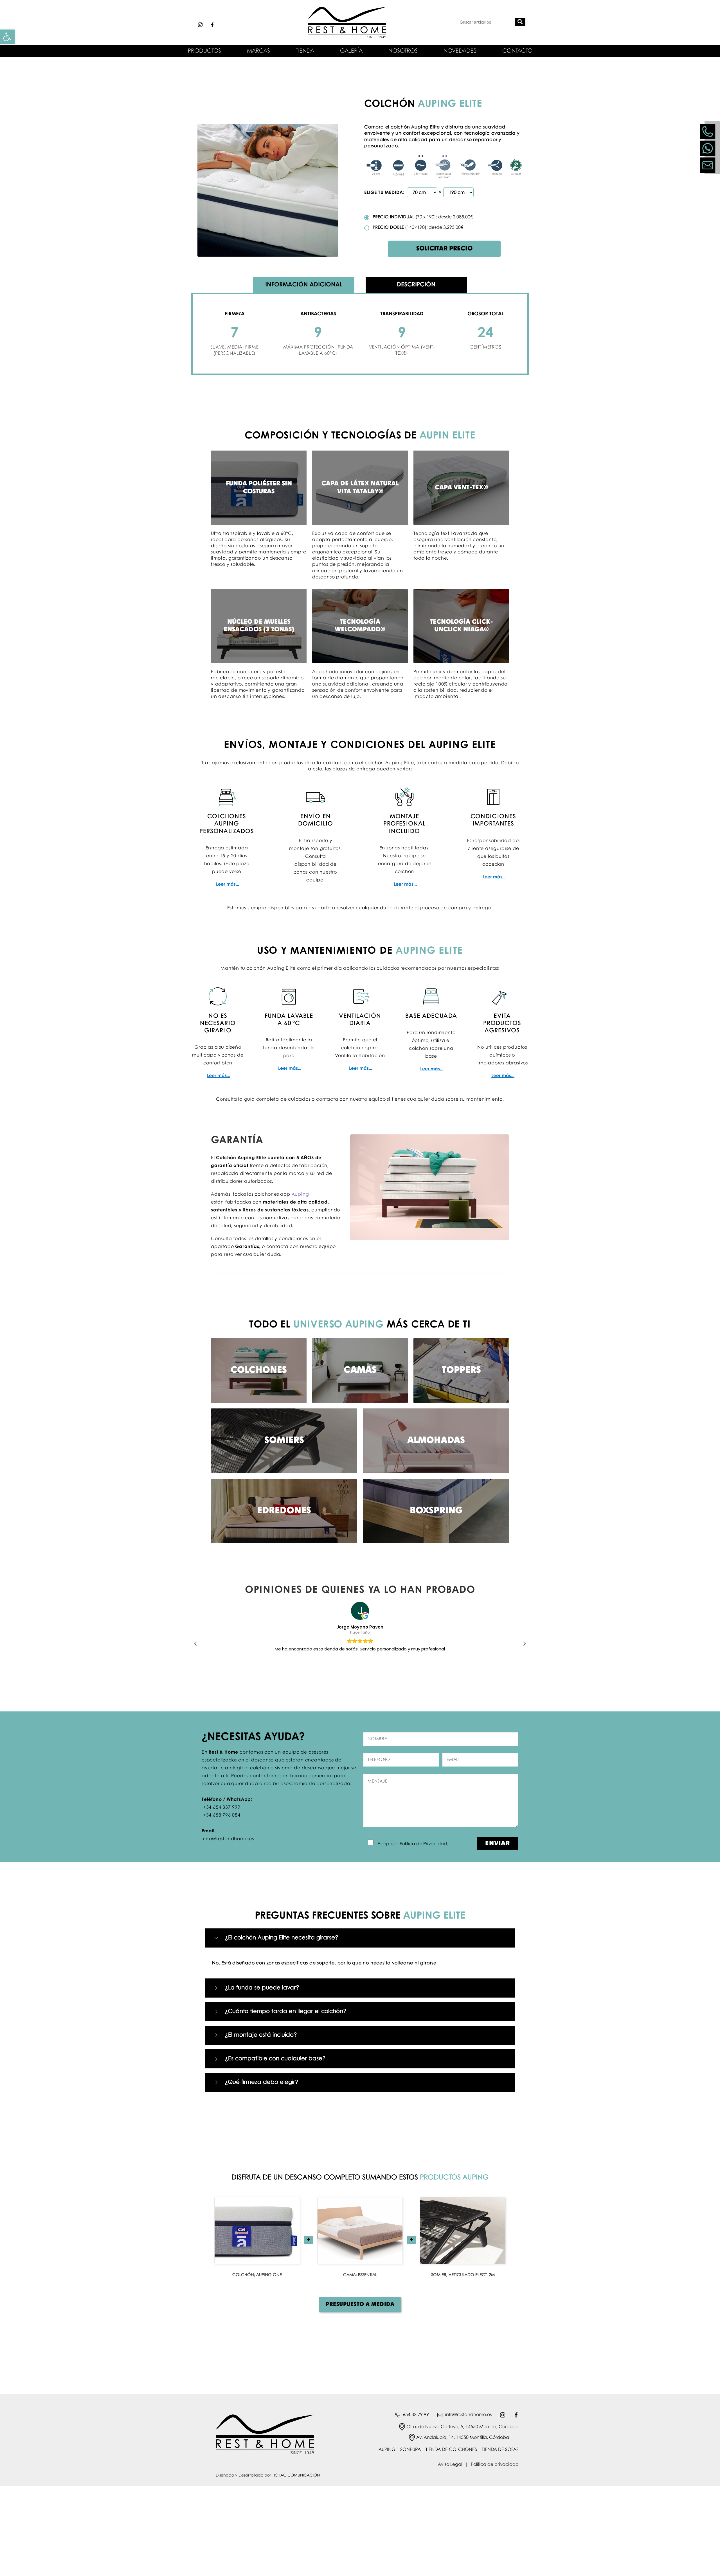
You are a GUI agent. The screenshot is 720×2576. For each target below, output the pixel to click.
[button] (524, 1644)
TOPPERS (461, 1370)
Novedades (460, 51)
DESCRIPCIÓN (416, 285)
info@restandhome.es (468, 2415)
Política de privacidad (495, 2465)
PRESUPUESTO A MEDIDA (360, 2304)
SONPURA (410, 2450)
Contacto (517, 51)
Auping (300, 1194)
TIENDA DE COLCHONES (451, 2450)
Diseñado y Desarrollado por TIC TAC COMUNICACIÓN (268, 2475)
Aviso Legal (450, 2465)
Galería (351, 51)
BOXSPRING (436, 1511)
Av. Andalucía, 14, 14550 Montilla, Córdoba (463, 2438)
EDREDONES (284, 1511)
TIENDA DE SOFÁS (500, 2450)
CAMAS (360, 1370)
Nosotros (403, 51)
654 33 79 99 (416, 2415)
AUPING (387, 2450)
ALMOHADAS (436, 1441)
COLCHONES (259, 1370)
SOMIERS (284, 1441)
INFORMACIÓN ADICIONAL (304, 285)
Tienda (305, 51)
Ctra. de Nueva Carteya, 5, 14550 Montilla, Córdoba (463, 2427)
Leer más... (228, 884)
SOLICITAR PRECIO (444, 249)
